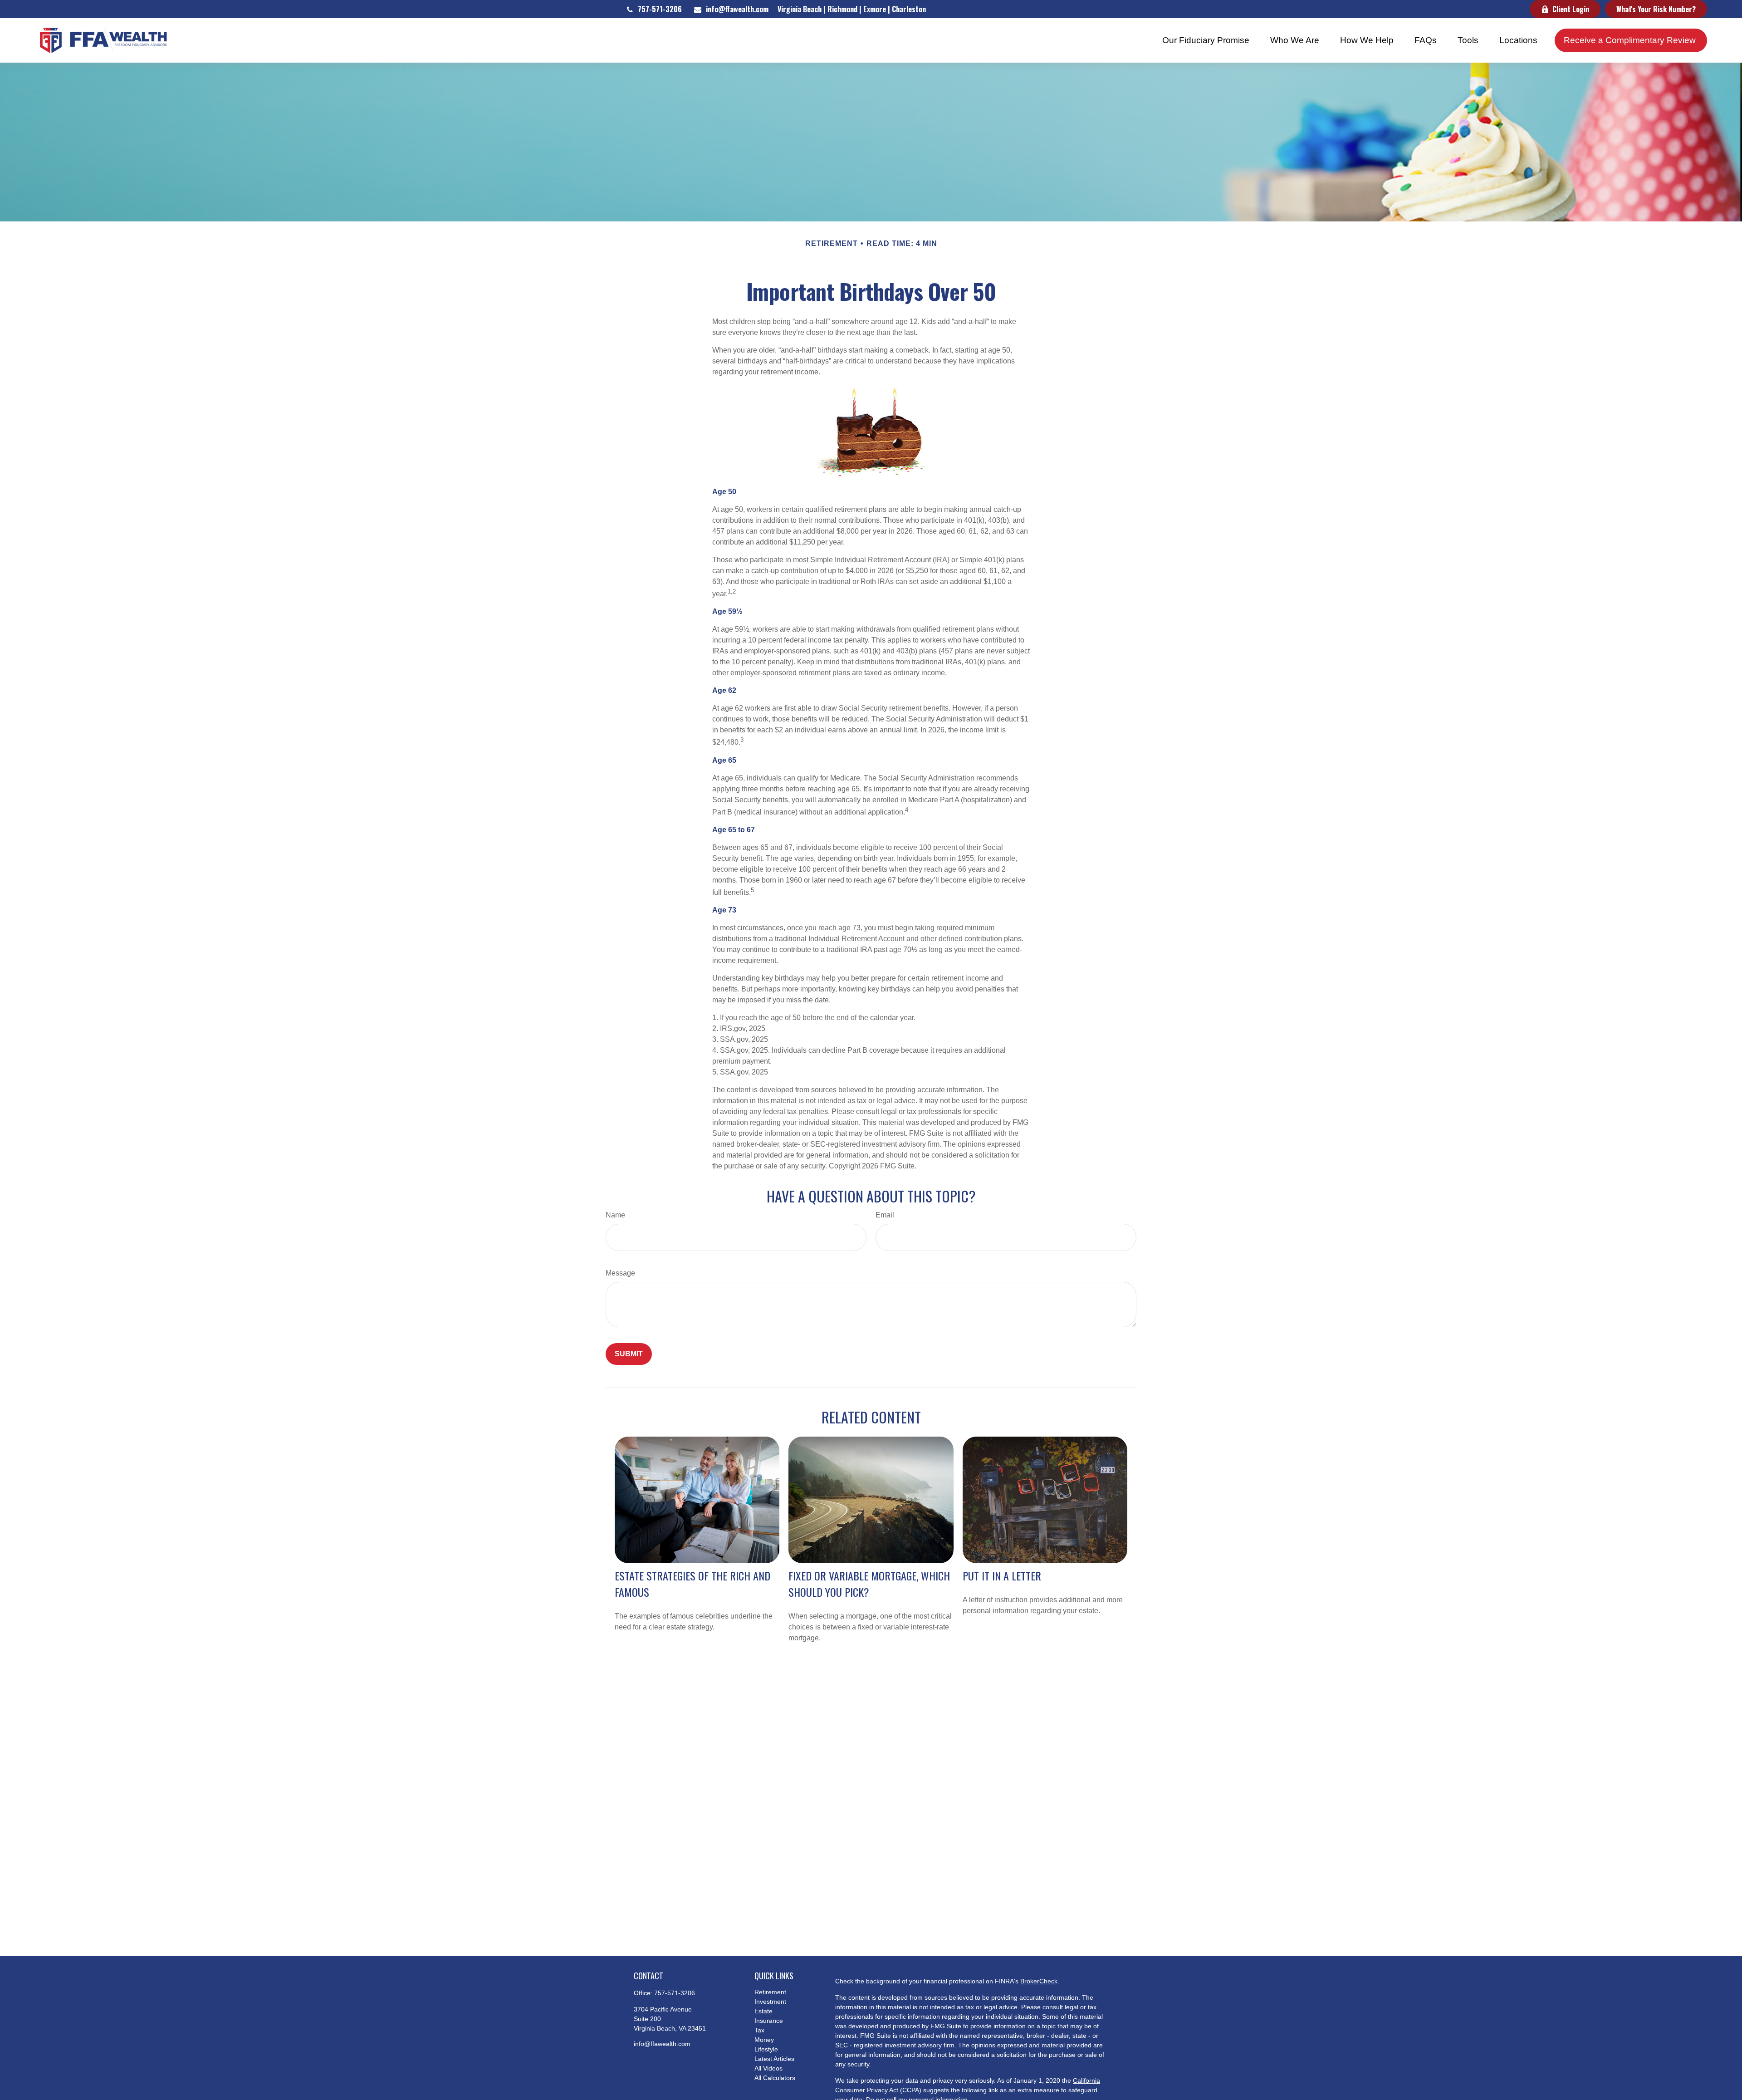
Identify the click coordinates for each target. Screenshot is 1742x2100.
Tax (759, 2030)
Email (885, 1215)
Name (615, 1215)
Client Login (1571, 9)
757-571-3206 (660, 9)
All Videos (768, 2068)
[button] (1206, 40)
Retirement (770, 1992)
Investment (770, 2002)
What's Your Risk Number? (1656, 9)
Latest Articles (774, 2059)
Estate (763, 2011)
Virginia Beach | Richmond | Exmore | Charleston (852, 9)
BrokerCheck (1039, 1981)
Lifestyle (766, 2049)
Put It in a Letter (1002, 1575)
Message (620, 1273)
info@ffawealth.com (737, 9)
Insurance (769, 2021)
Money (764, 2040)
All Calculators (775, 2078)
